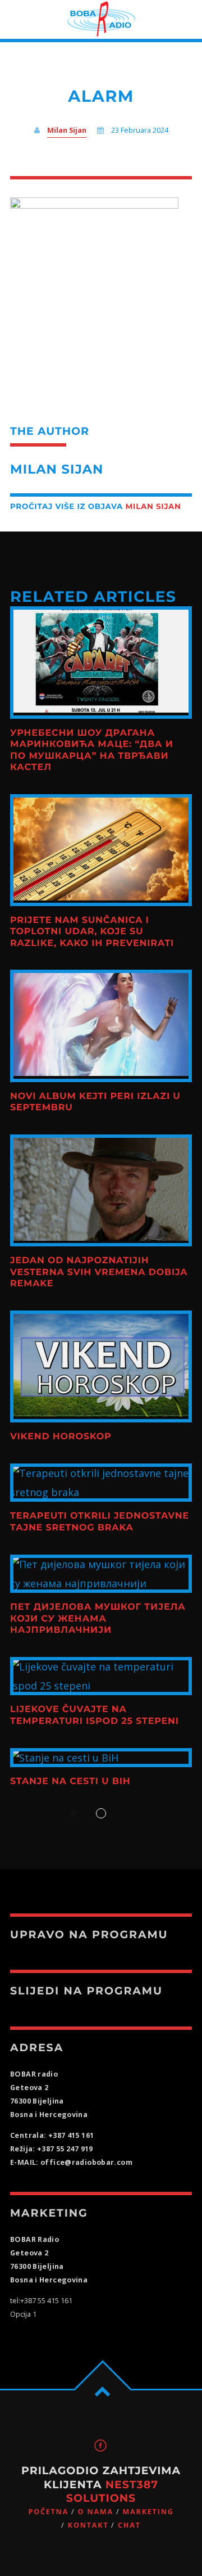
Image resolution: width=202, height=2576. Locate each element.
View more (101, 662)
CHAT (129, 2525)
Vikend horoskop (61, 1437)
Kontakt (88, 2525)
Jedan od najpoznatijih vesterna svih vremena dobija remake (99, 1272)
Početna (48, 2512)
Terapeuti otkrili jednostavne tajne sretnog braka (100, 1522)
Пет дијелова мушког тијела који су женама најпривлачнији (98, 1619)
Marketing (148, 2512)
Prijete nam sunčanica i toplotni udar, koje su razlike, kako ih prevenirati (92, 932)
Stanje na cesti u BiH (70, 1782)
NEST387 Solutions (112, 2491)
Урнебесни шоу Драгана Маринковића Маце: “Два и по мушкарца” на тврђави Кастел (92, 750)
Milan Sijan (67, 130)
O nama (96, 2512)
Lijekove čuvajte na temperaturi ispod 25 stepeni (95, 1715)
